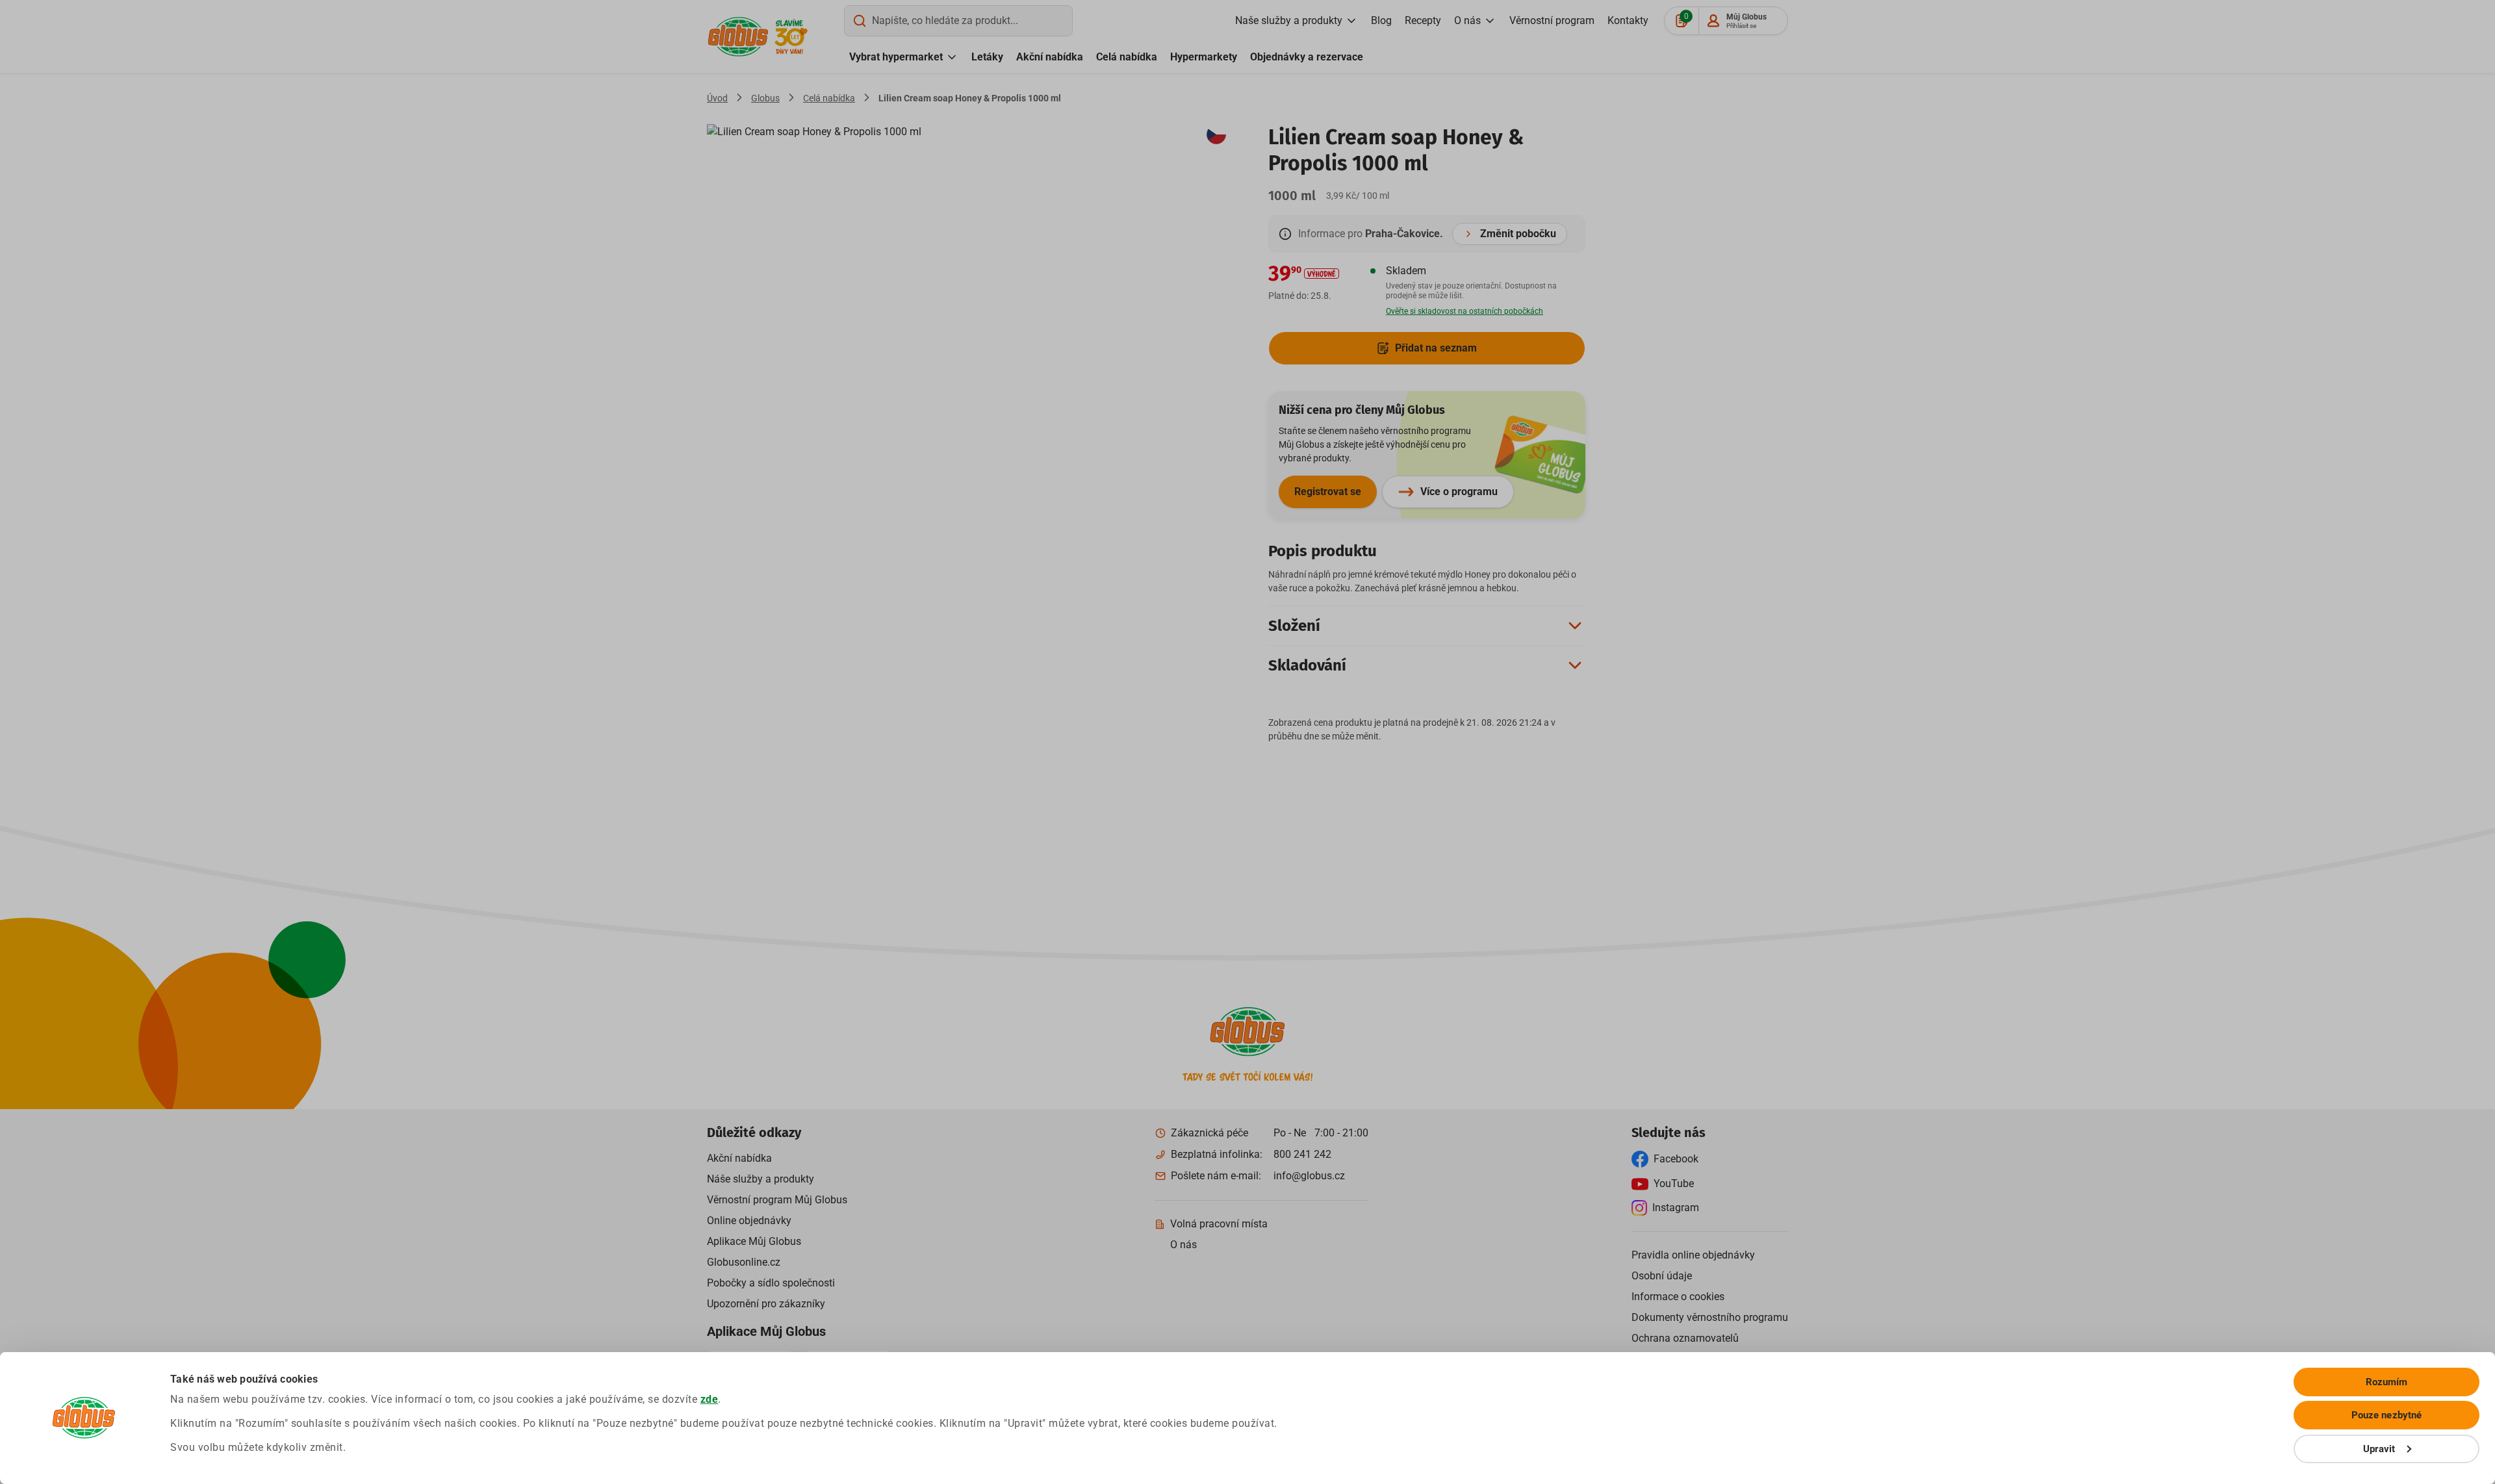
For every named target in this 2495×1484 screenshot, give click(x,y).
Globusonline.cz (744, 1262)
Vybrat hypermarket (896, 57)
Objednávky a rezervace (1307, 57)
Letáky (987, 57)
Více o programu (1459, 492)
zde (710, 1399)
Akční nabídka (1050, 57)
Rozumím (2387, 1382)
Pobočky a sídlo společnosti (771, 1283)
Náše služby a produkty (761, 1179)
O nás (1467, 20)
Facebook (1676, 1159)
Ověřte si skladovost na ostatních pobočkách (1465, 311)
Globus (765, 98)
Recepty (1423, 20)
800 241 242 (1302, 1154)
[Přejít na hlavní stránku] (738, 37)
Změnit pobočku (1518, 234)
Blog (1381, 20)
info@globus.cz (1309, 1176)
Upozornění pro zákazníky (766, 1304)
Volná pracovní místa (1219, 1224)
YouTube (1674, 1183)
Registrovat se (1328, 492)
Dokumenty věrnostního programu (1710, 1317)
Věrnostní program (1552, 20)
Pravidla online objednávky (1693, 1255)
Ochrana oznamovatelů (1685, 1338)
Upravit (2379, 1449)
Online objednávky (749, 1221)
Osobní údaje (1662, 1276)
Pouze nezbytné (2386, 1415)
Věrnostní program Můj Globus (777, 1200)
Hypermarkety (1204, 57)
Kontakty (1628, 20)
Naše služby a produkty (1289, 20)
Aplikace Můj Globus (754, 1241)
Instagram (1676, 1208)
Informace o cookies (1678, 1297)
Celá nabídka (1127, 57)
